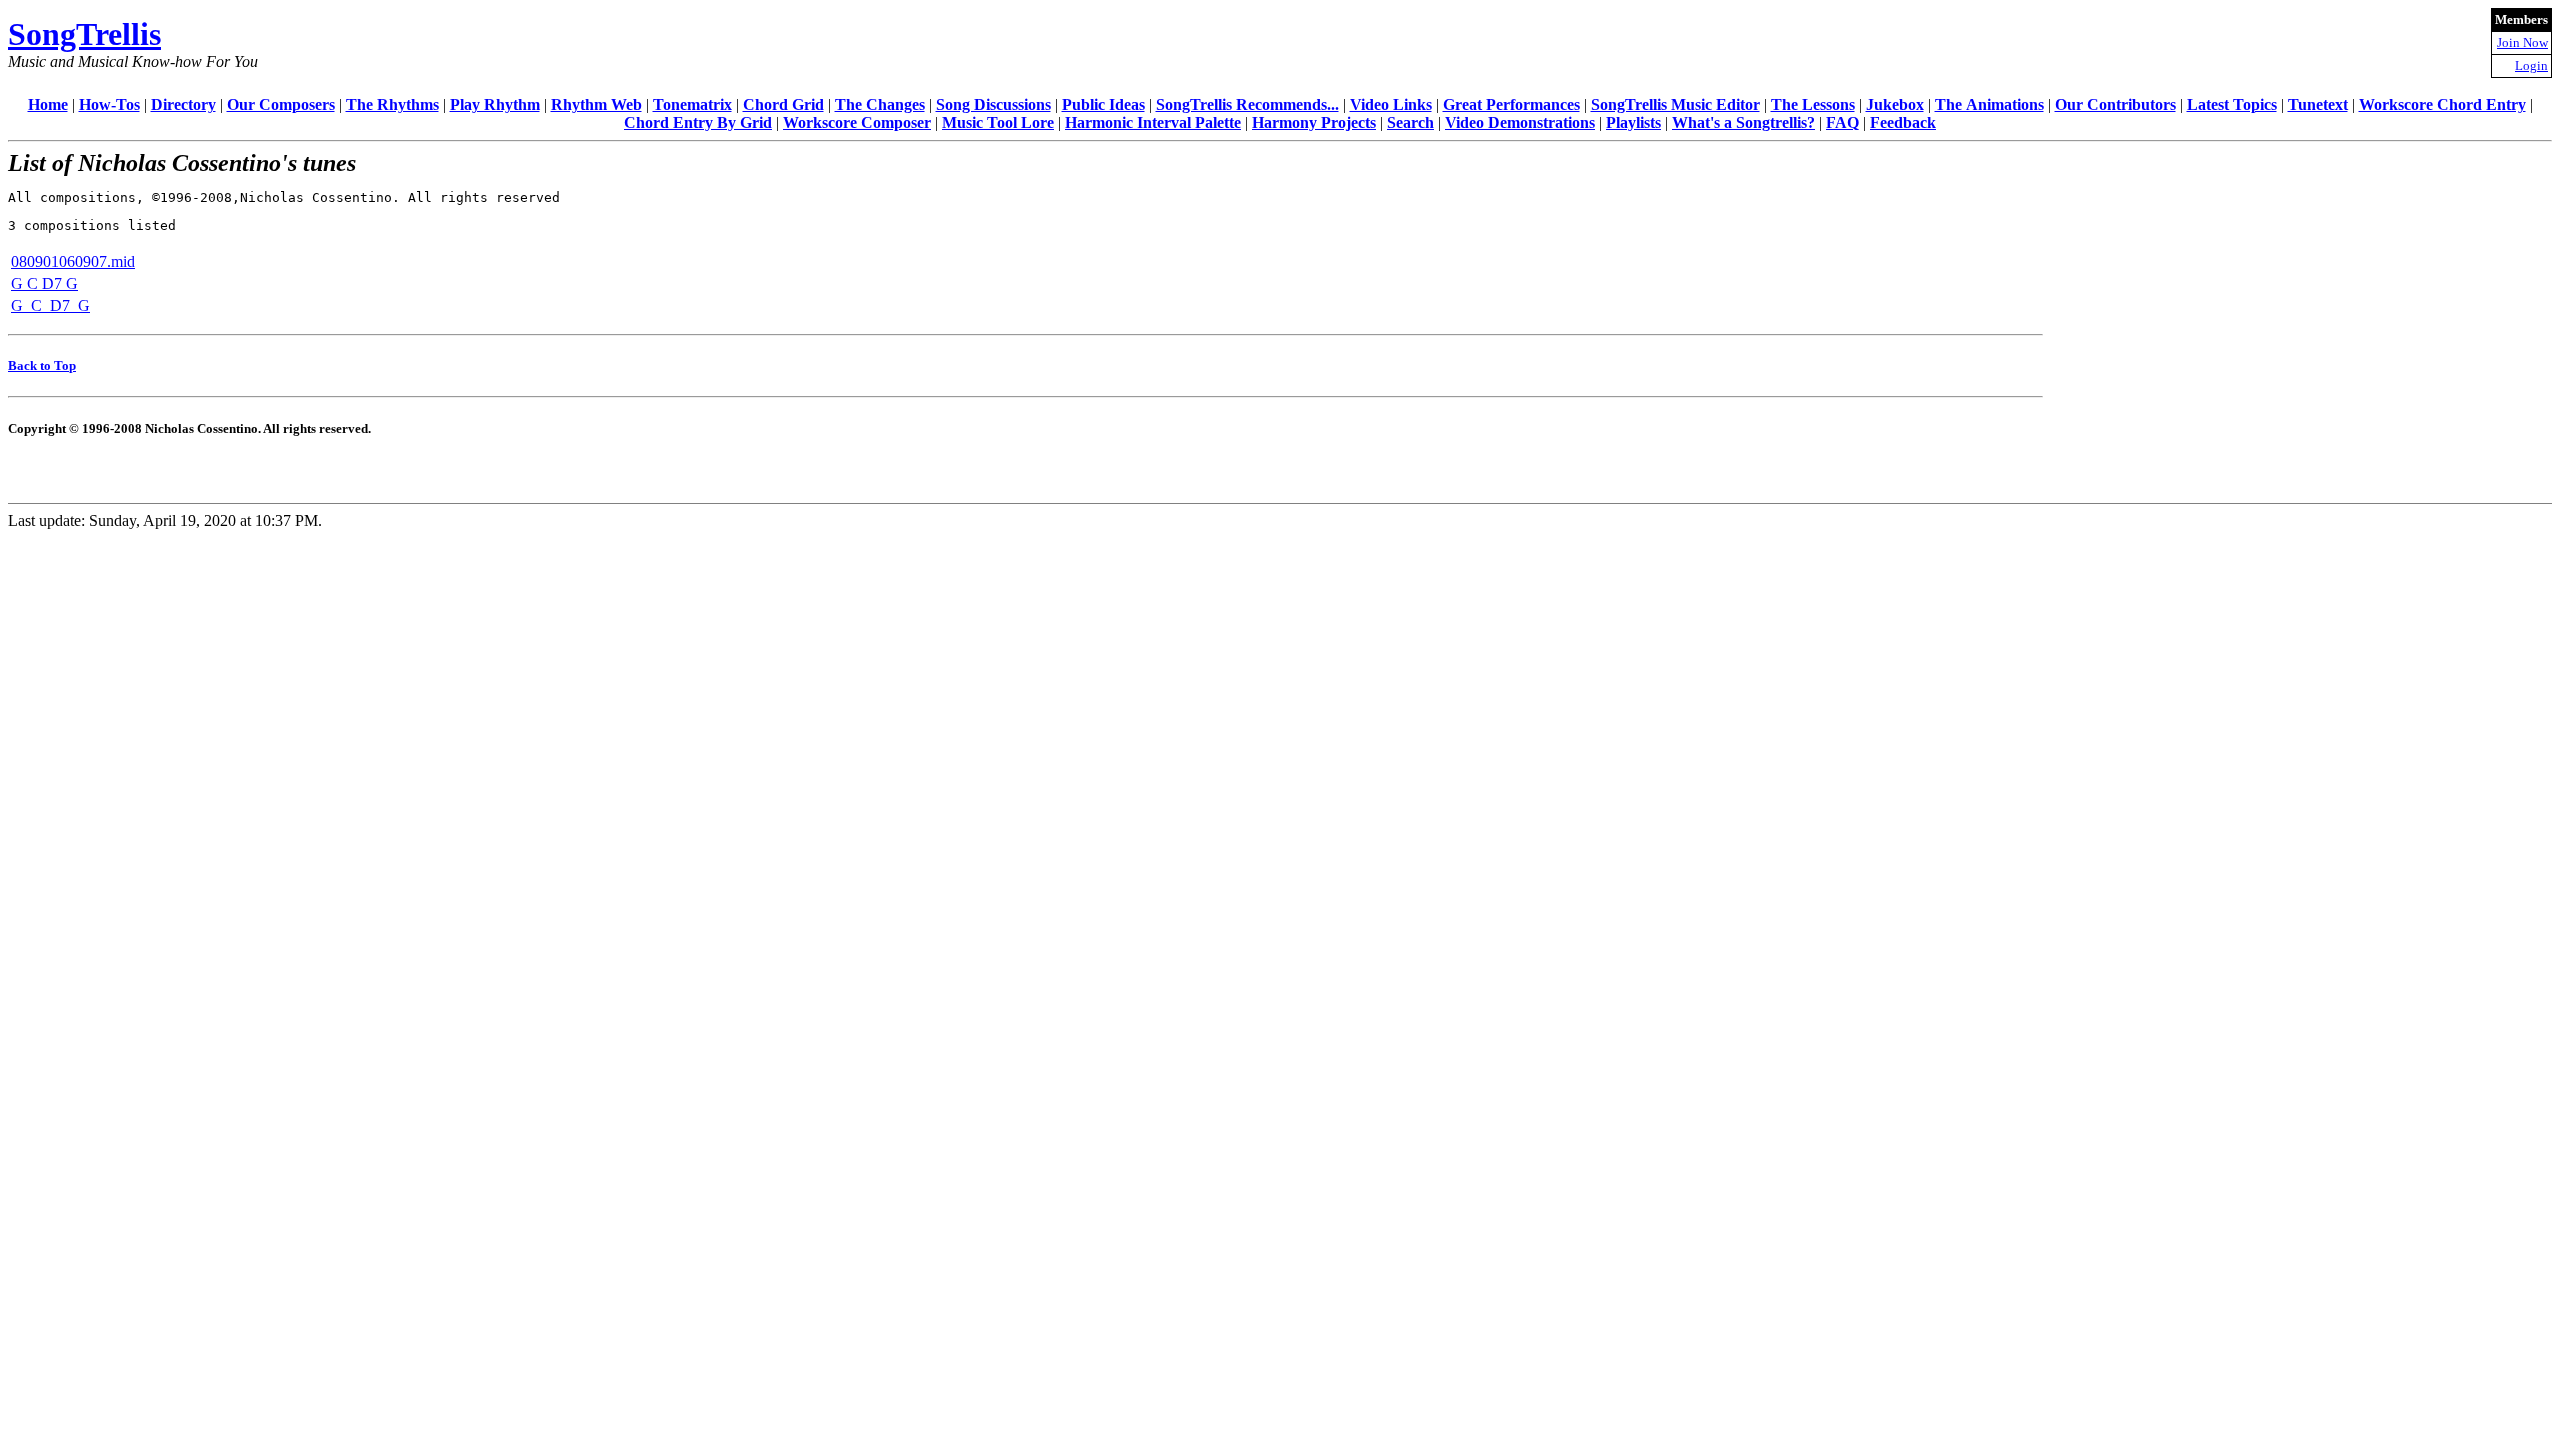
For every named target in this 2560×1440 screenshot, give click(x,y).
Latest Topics (2232, 104)
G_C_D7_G (50, 305)
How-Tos (109, 104)
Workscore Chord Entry (2442, 104)
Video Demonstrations (1520, 122)
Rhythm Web (596, 104)
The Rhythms (392, 104)
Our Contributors (2115, 104)
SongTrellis (84, 34)
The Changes (880, 104)
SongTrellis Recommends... (1247, 104)
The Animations (1989, 104)
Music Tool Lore (998, 122)
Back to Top (42, 365)
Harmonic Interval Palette (1153, 122)
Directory (183, 104)
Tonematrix (692, 104)
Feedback (1903, 122)
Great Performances (1511, 104)
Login (2531, 65)
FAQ (1842, 122)
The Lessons (1813, 104)
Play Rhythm (495, 104)
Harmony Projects (1314, 122)
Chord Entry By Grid (698, 122)
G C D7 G (44, 283)
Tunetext (2318, 104)
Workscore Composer (857, 122)
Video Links (1391, 104)
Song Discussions (993, 104)
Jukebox (1895, 104)
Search (1410, 122)
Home (48, 104)
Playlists (1633, 122)
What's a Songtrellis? (1743, 122)
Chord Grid (783, 104)
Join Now (2522, 42)
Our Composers (281, 104)
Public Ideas (1103, 104)
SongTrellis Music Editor (1675, 104)
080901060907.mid (73, 261)
